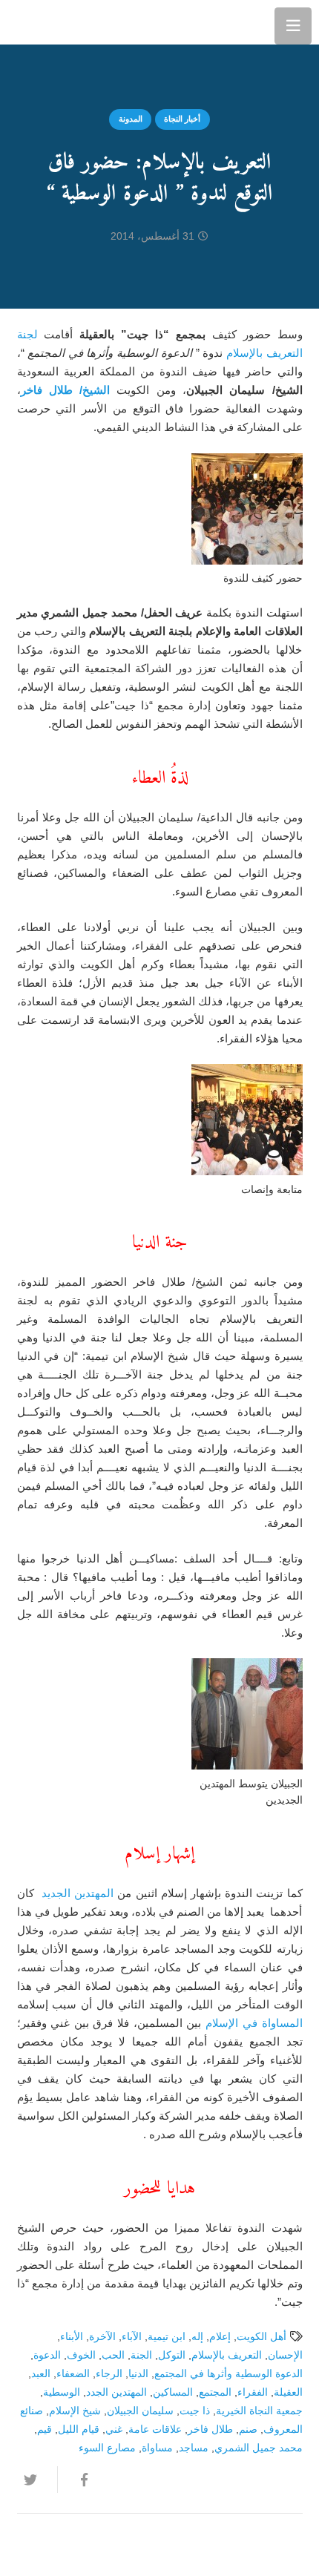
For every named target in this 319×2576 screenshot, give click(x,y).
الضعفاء (73, 2374)
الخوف (81, 2355)
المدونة (131, 119)
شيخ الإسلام (75, 2411)
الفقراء (253, 2392)
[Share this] (77, 2480)
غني (114, 2429)
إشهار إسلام (159, 1854)
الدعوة (47, 2355)
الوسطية (62, 2392)
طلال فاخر (210, 2429)
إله (197, 2337)
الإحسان (285, 2355)
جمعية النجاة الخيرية (259, 2411)
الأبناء (72, 2337)
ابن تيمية (167, 2337)
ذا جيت (195, 2411)
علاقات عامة (155, 2429)
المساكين (173, 2392)
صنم (248, 2429)
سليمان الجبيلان (140, 2411)
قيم (45, 2429)
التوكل (172, 2355)
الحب (113, 2355)
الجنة (141, 2355)
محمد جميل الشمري (259, 2448)
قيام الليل (79, 2429)
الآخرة (102, 2337)
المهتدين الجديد (76, 1893)
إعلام (220, 2337)
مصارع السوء (107, 2448)
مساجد (194, 2448)
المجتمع (215, 2392)
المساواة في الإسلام (254, 2023)
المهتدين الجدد (116, 2392)
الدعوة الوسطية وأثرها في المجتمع (228, 2374)
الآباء (132, 2337)
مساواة (157, 2448)
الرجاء (109, 2374)
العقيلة (288, 2392)
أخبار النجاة (182, 119)
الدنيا (138, 2374)
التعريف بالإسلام (227, 2355)
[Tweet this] (37, 2480)
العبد (41, 2374)
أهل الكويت (262, 2337)
